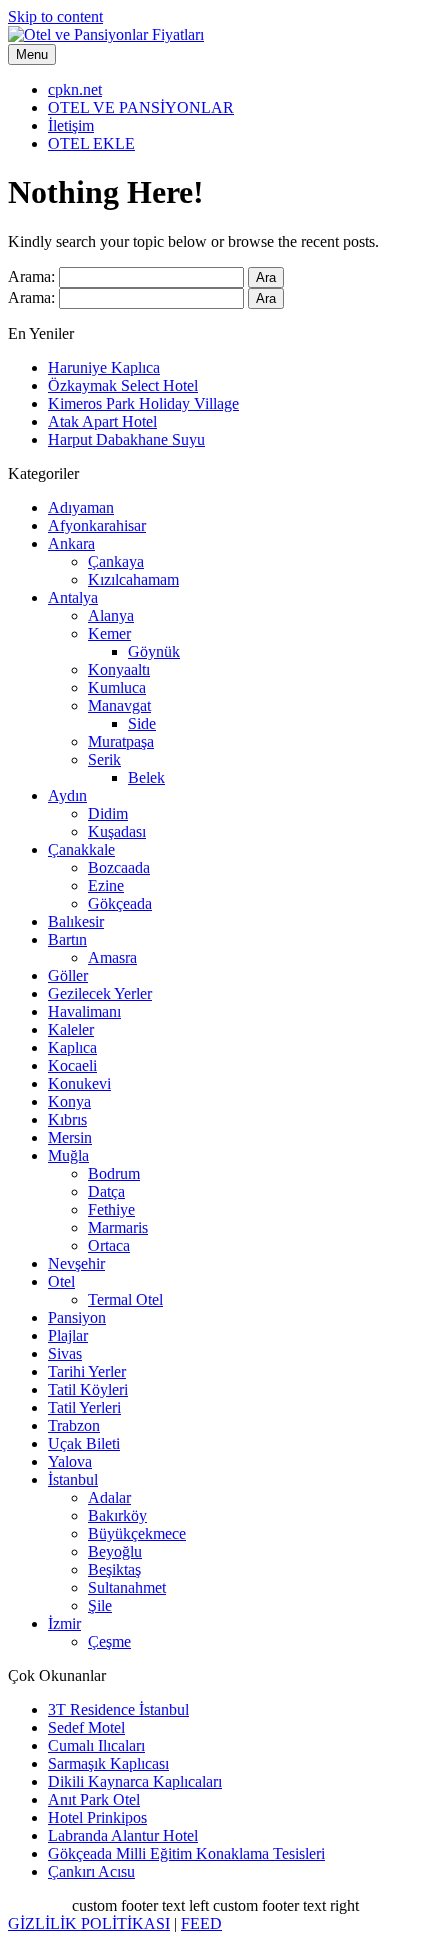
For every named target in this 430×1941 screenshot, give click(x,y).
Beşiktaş (114, 1569)
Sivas (65, 1353)
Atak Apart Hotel (102, 421)
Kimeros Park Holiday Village (143, 403)
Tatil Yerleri (84, 1407)
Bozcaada (119, 867)
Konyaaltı (119, 669)
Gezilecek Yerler (100, 993)
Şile (100, 1605)
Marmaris (118, 1227)
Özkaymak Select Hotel (123, 385)
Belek (146, 777)
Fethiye (111, 1209)
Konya (69, 1101)
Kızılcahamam (133, 579)
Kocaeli (72, 1065)
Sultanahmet (127, 1587)
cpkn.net (75, 89)
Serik (104, 759)
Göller (68, 975)
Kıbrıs (67, 1119)
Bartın (67, 939)
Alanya (111, 615)
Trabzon (74, 1425)
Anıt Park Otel (94, 1799)
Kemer (109, 633)
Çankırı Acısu (91, 1871)
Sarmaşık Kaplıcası (108, 1763)
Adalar (109, 1497)
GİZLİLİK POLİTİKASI (89, 1923)
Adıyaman (81, 507)
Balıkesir (76, 921)
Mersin (70, 1137)
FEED (201, 1923)
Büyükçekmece (137, 1533)
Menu (32, 54)
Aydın (67, 795)
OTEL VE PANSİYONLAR (141, 107)
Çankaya (116, 561)
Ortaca (109, 1245)
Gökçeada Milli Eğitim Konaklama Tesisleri (186, 1853)
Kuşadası (117, 831)
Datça (106, 1191)
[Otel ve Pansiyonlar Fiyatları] (106, 34)
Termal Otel (125, 1299)
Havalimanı (84, 1011)
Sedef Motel (86, 1727)
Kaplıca (72, 1047)
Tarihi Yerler (87, 1371)
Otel (61, 1281)
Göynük (154, 651)
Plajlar (68, 1335)
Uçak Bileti (84, 1443)
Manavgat (119, 705)
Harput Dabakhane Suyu (126, 439)
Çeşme (109, 1641)
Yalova (70, 1461)
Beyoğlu (115, 1551)
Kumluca (117, 687)
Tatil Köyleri (88, 1389)
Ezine (106, 885)
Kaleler (71, 1029)
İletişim (71, 125)
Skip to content (55, 16)
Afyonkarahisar (97, 525)
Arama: (31, 276)
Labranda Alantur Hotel (123, 1835)
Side (142, 723)
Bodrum (114, 1173)
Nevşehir (76, 1263)
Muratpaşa (121, 741)
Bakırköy (117, 1515)
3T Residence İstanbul (118, 1709)
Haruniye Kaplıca (104, 367)
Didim (108, 813)
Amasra (112, 957)
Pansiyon (77, 1317)
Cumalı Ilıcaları (96, 1745)
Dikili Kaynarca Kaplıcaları (135, 1781)
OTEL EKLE (91, 143)
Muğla (68, 1155)
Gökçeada (120, 903)
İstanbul (73, 1479)
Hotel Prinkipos (97, 1817)
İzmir (64, 1623)
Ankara (71, 543)
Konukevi (79, 1083)
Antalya (73, 597)
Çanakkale (81, 849)
